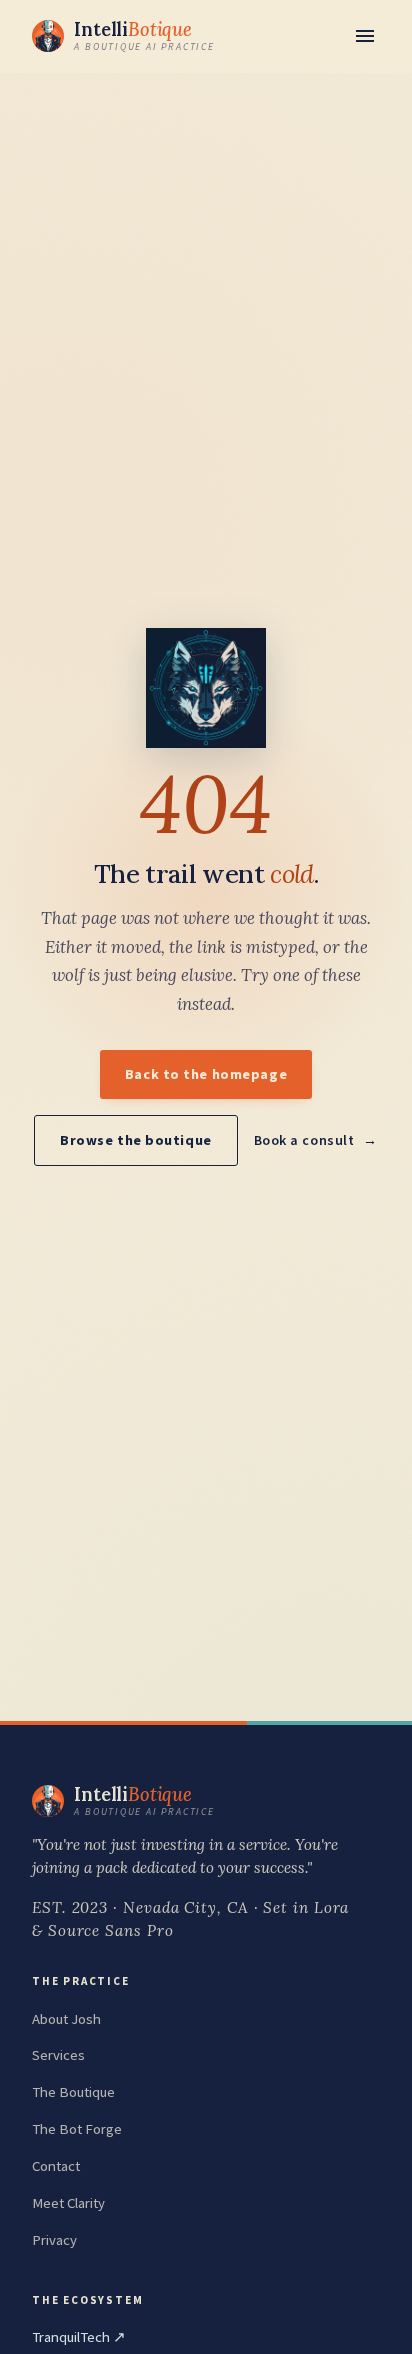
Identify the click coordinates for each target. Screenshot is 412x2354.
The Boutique (73, 2092)
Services (58, 2055)
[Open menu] (365, 36)
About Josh (66, 2019)
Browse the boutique (136, 1140)
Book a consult (304, 1140)
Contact (56, 2166)
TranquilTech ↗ (79, 2337)
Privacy (54, 2240)
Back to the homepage (206, 1074)
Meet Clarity (68, 2203)
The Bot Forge (77, 2129)
